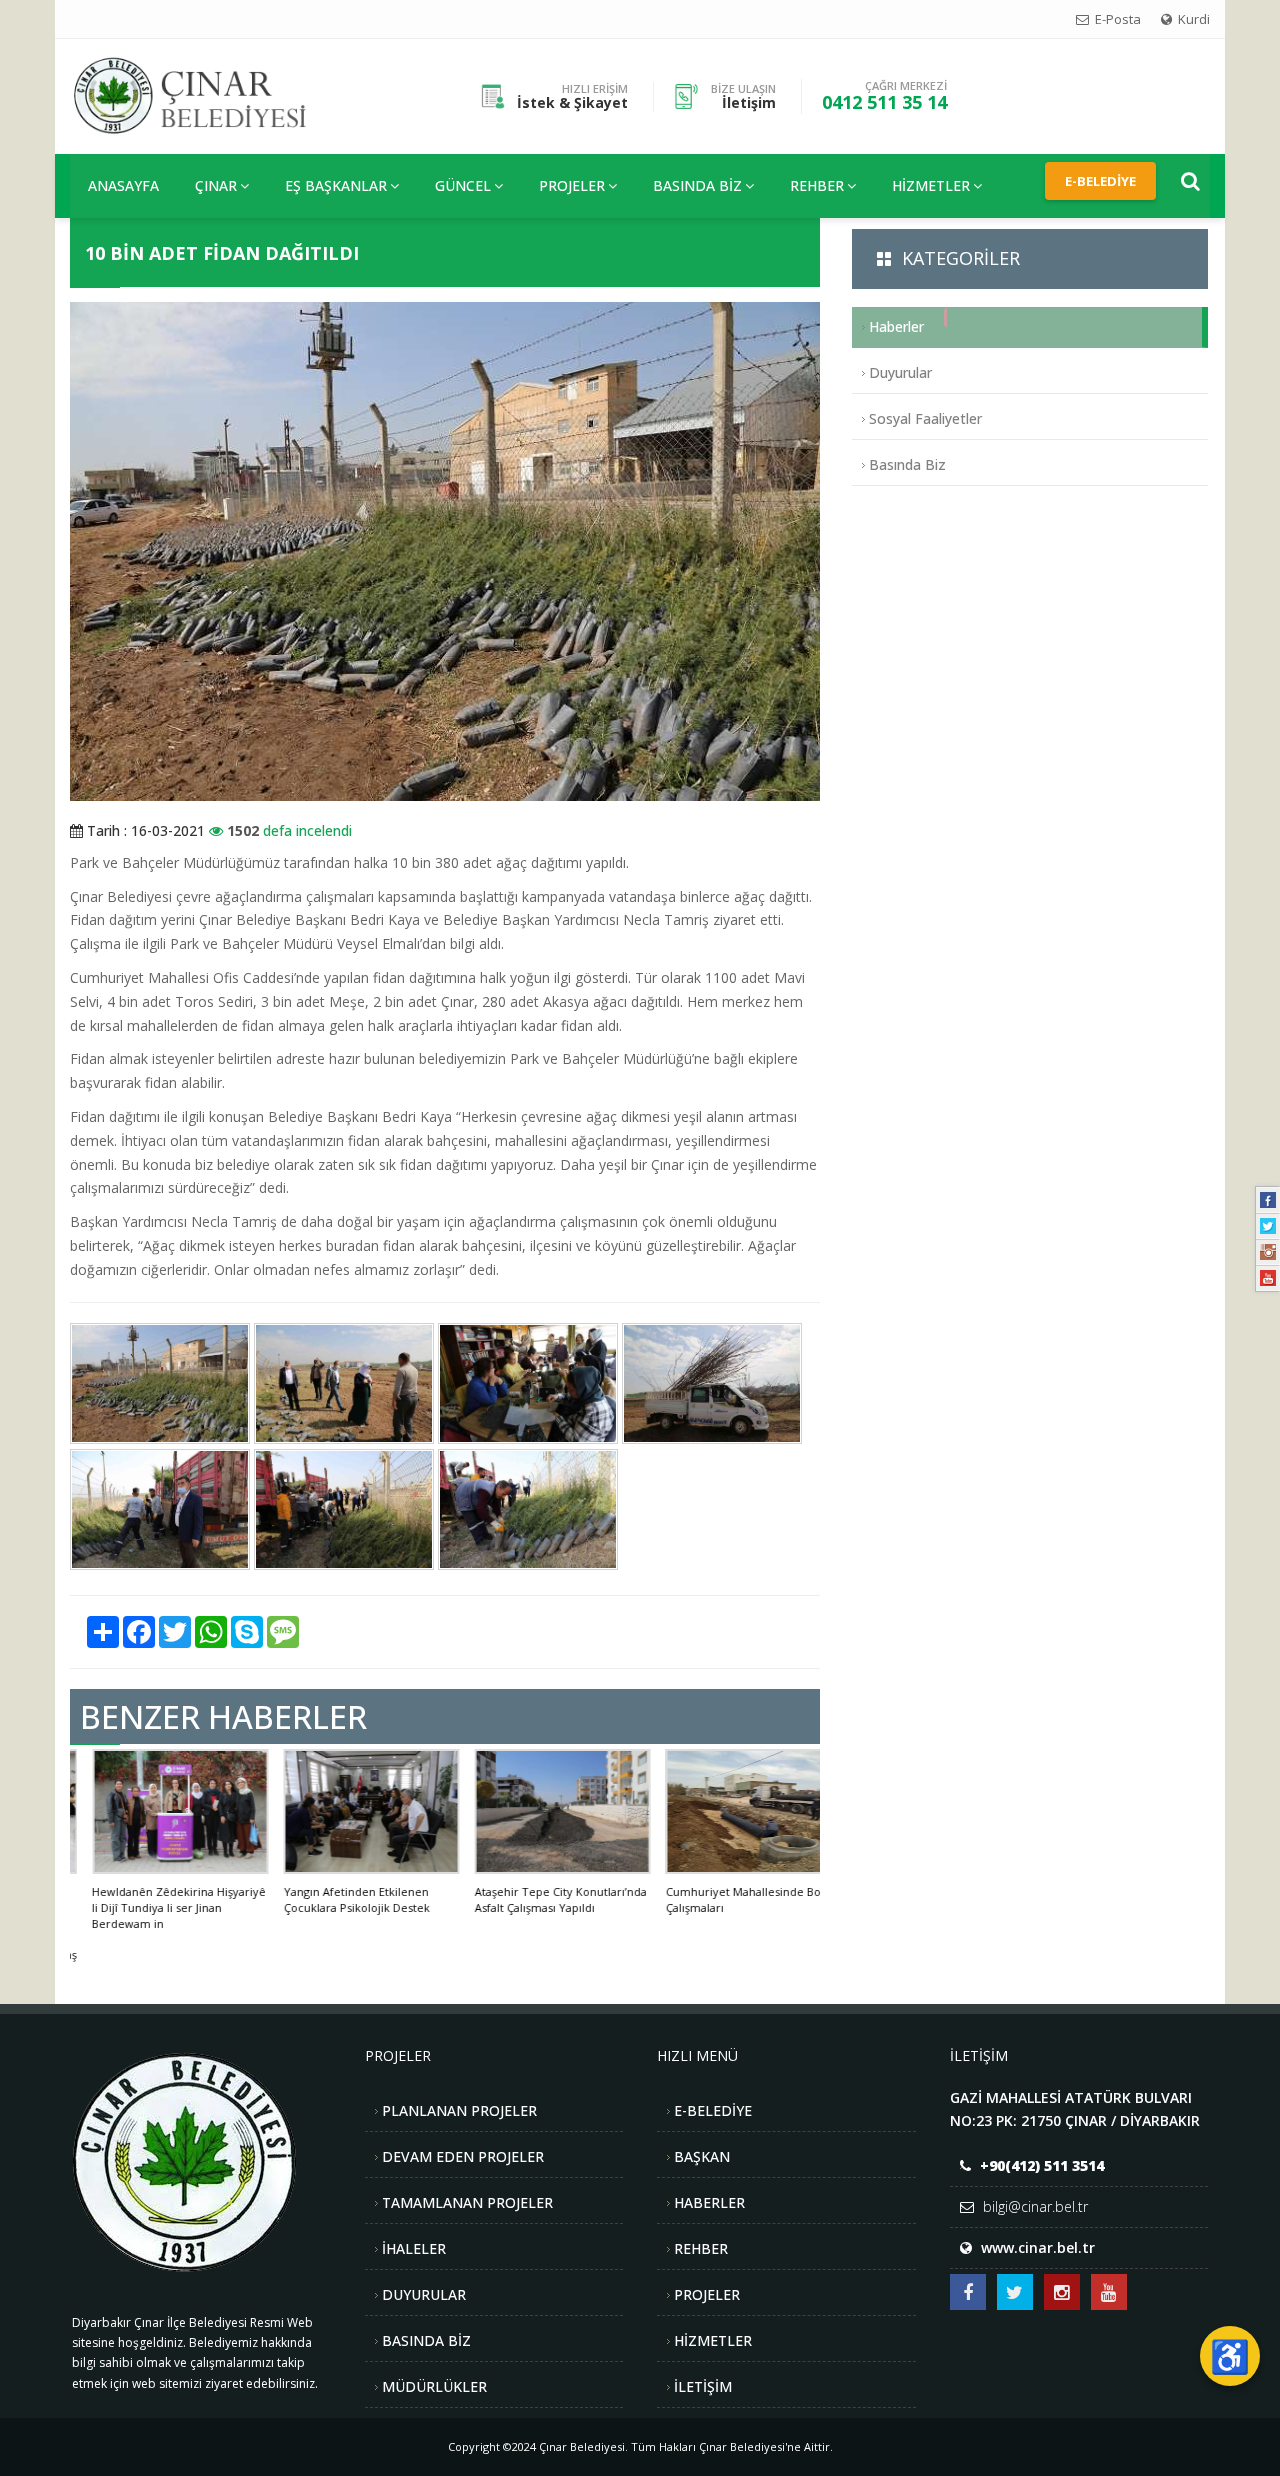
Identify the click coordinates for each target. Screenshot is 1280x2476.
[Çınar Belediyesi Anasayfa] (206, 94)
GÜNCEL (463, 185)
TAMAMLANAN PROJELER (467, 2202)
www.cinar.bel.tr (1038, 2247)
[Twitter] (1268, 1226)
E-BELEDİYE (713, 2110)
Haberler (896, 326)
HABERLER (709, 2202)
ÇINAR (216, 185)
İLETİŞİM (703, 2386)
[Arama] (1190, 181)
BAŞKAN (702, 2156)
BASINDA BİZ (426, 2340)
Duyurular (900, 372)
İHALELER (414, 2248)
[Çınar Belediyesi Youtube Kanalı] (1109, 2292)
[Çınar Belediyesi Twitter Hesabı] (1015, 2292)
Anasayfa (123, 185)
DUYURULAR (424, 2294)
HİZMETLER (931, 185)
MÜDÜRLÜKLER (434, 2386)
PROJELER (572, 185)
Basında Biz (697, 185)
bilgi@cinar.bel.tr (1035, 2206)
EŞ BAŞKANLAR (336, 185)
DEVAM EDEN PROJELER (463, 2156)
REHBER (817, 185)
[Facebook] (1268, 1200)
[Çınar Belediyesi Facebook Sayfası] (968, 2292)
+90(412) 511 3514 (1042, 2165)
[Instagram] (1268, 1252)
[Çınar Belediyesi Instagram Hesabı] (1062, 2292)
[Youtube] (1268, 1278)
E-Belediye (1100, 181)
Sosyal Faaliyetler (925, 418)
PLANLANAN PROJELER (459, 2110)
